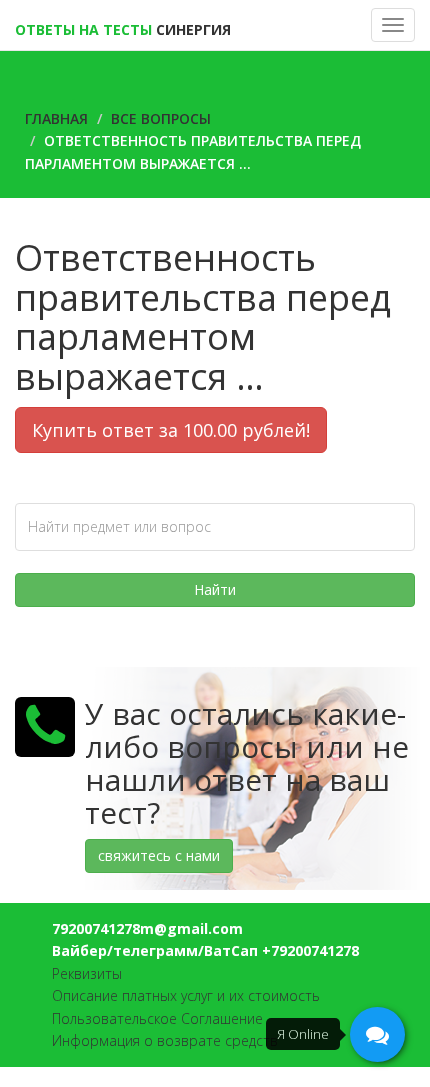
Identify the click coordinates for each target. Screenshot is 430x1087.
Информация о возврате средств (165, 1040)
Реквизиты (87, 973)
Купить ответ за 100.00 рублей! (171, 430)
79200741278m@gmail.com (147, 928)
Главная (56, 118)
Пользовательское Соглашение (157, 1018)
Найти (215, 589)
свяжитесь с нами (159, 855)
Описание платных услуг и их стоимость (186, 995)
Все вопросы (161, 118)
